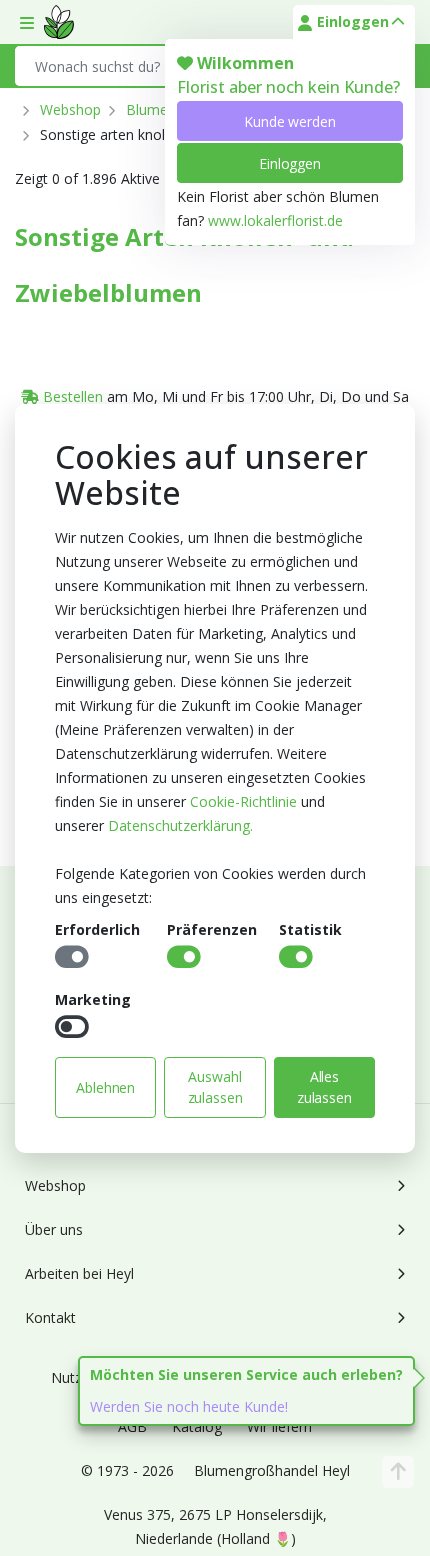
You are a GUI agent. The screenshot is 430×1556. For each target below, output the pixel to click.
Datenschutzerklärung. (180, 825)
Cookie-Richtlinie (243, 801)
